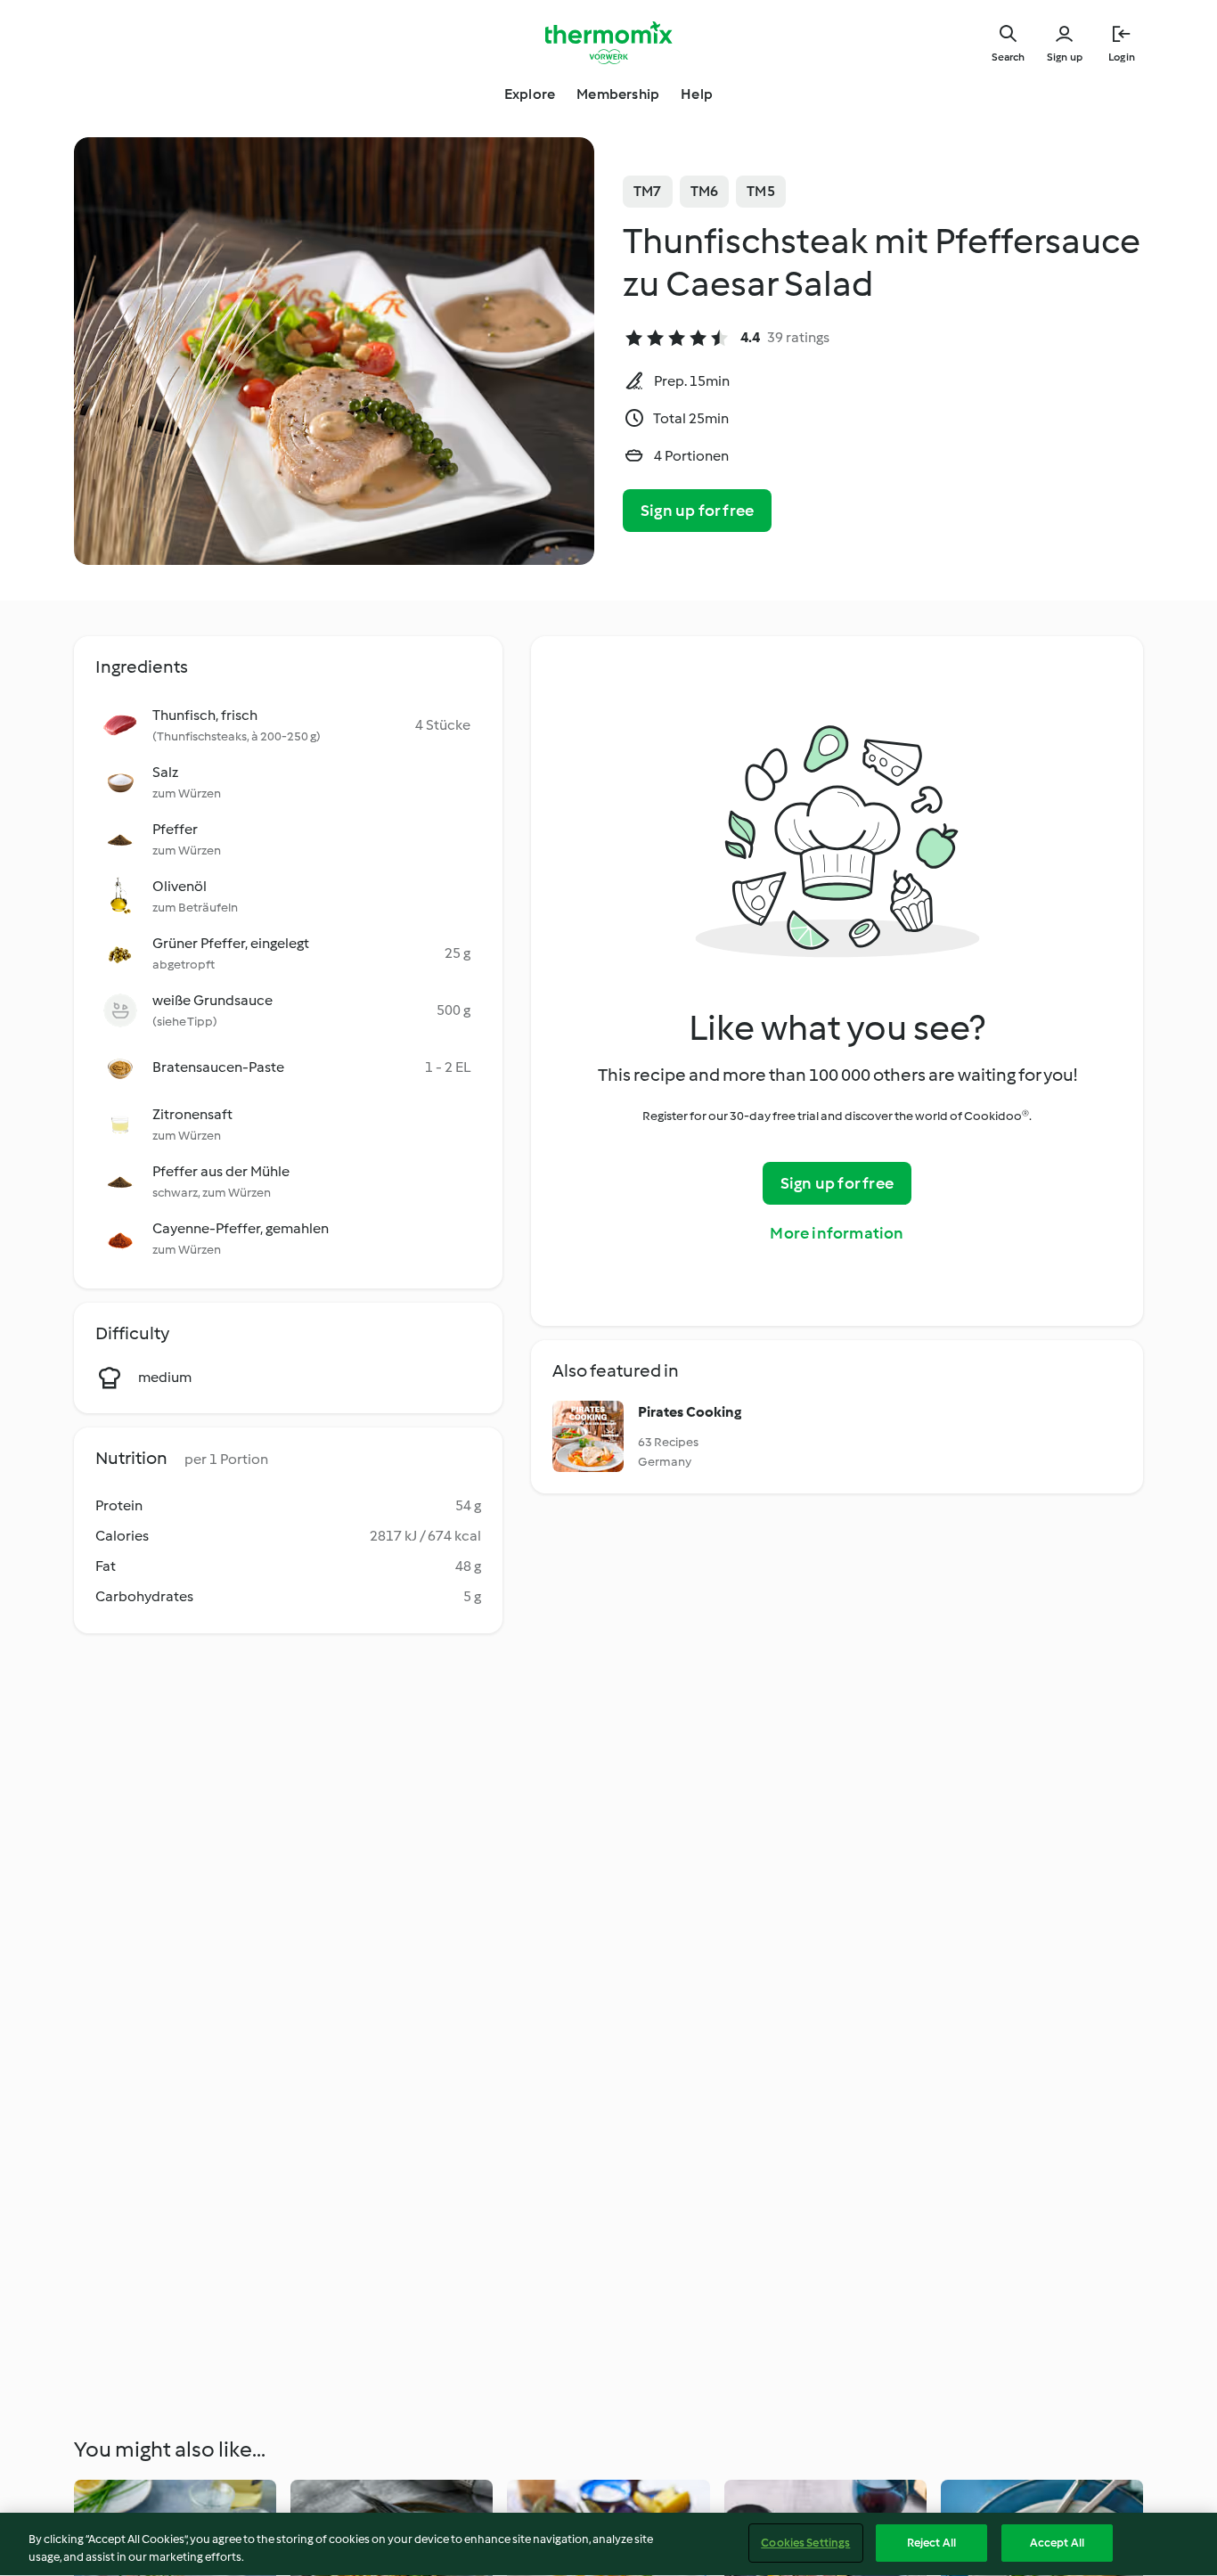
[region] (608, 2544)
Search (1008, 57)
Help (697, 94)
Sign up (1065, 57)
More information (837, 1233)
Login (1122, 57)
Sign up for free (697, 511)
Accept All (1057, 2543)
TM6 (705, 191)
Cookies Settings (805, 2543)
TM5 (761, 191)
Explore (530, 94)
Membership (618, 94)
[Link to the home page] (608, 43)
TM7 (648, 191)
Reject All (931, 2543)
